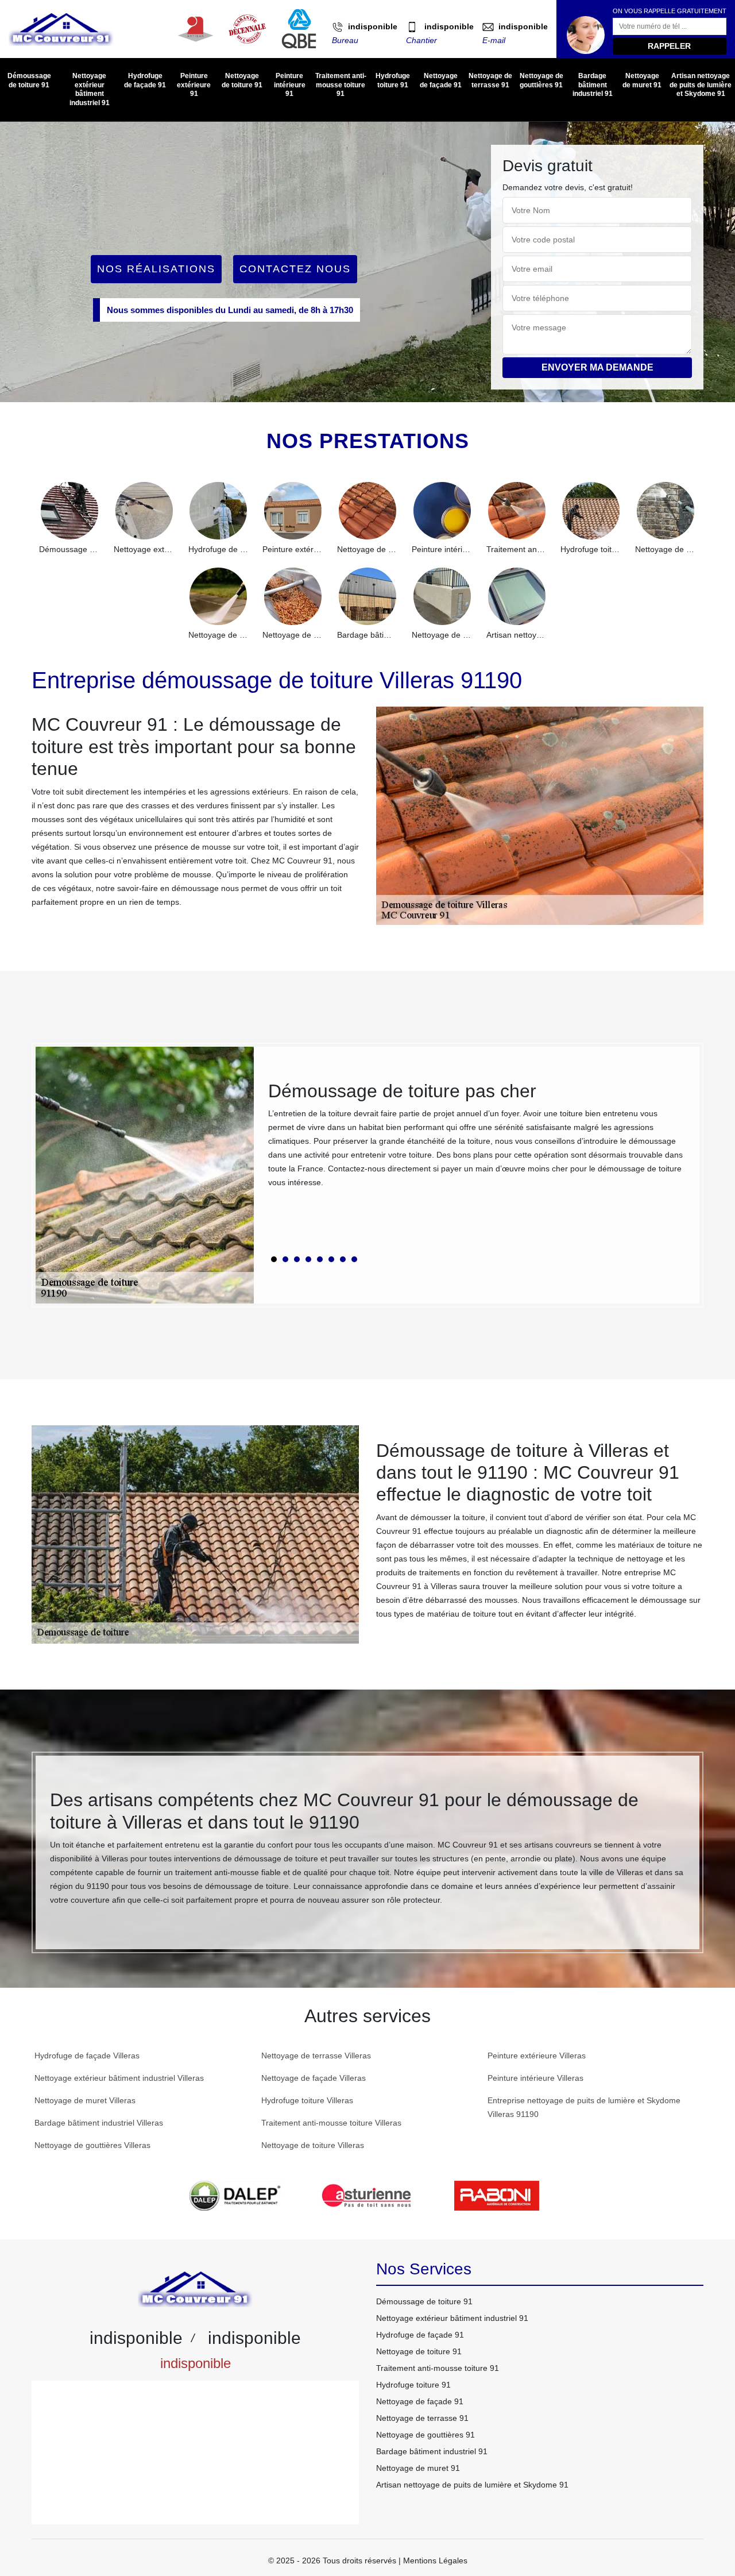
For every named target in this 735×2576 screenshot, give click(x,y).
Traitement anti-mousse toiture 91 (341, 85)
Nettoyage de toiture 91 (242, 80)
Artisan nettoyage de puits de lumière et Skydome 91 (701, 85)
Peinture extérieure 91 (194, 85)
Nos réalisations (156, 269)
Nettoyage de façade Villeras (314, 2078)
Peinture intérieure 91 (290, 85)
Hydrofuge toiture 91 (393, 80)
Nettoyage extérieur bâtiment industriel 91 (90, 89)
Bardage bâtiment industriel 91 (593, 85)
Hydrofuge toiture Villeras (307, 2100)
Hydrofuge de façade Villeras (87, 2056)
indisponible (373, 26)
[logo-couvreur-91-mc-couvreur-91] (61, 29)
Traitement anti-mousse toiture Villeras (331, 2123)
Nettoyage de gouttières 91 (541, 80)
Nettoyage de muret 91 (642, 80)
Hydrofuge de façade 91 (145, 80)
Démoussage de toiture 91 (29, 80)
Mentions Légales (435, 2560)
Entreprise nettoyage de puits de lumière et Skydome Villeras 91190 (584, 2107)
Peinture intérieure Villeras (535, 2078)
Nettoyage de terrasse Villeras (316, 2056)
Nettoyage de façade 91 (441, 80)
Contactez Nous (295, 269)
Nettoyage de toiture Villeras (313, 2145)
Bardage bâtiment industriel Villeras (99, 2123)
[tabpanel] (477, 1139)
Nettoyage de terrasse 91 (490, 80)
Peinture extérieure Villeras (537, 2056)
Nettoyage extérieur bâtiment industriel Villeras (119, 2078)
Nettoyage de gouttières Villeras (92, 2145)
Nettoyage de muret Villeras (85, 2100)
